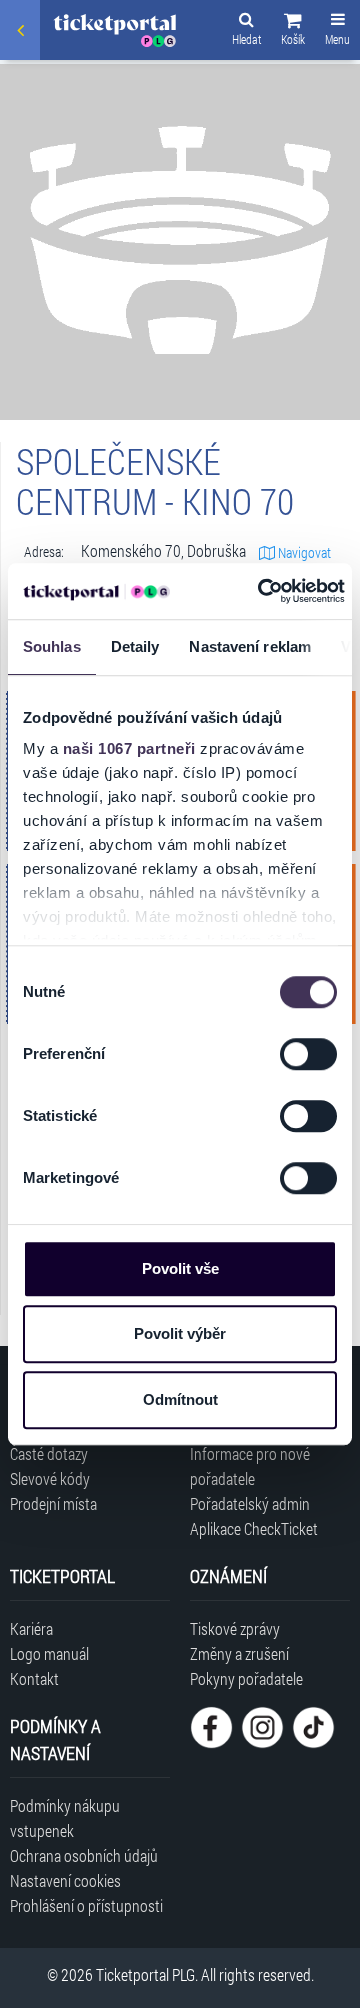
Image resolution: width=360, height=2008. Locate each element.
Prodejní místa (53, 1503)
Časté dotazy (49, 1453)
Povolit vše (180, 1268)
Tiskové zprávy (235, 1628)
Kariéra (31, 1628)
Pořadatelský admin (250, 1503)
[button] (293, 32)
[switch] (308, 1054)
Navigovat (303, 552)
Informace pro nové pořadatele (250, 1466)
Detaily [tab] (135, 646)
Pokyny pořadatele (246, 1678)
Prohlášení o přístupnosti (86, 1905)
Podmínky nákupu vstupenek (65, 1818)
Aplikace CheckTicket (254, 1528)
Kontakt (34, 1678)
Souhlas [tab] (52, 646)
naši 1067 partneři (129, 748)
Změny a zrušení (239, 1653)
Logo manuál (49, 1653)
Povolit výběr (180, 1333)
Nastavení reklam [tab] (250, 646)
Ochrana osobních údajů (84, 1855)
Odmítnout (180, 1399)
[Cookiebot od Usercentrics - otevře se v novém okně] (261, 591)
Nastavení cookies (65, 1880)
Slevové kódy (50, 1478)
